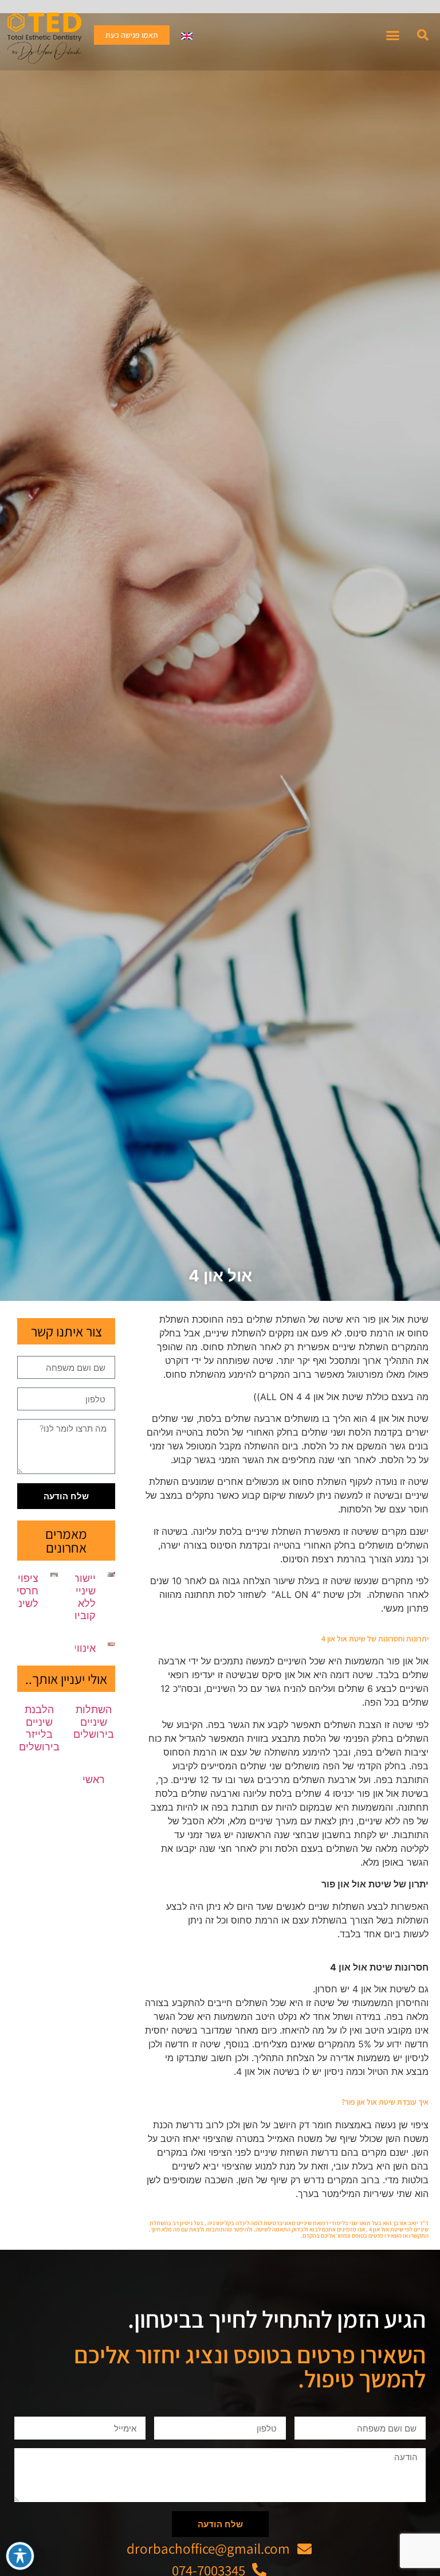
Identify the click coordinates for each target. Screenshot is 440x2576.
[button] (423, 35)
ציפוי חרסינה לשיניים (22, 1590)
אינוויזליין (76, 1648)
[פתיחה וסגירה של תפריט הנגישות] (20, 2556)
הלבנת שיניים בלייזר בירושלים (39, 1728)
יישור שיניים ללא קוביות (82, 1597)
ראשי (94, 1779)
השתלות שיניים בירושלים (94, 1722)
